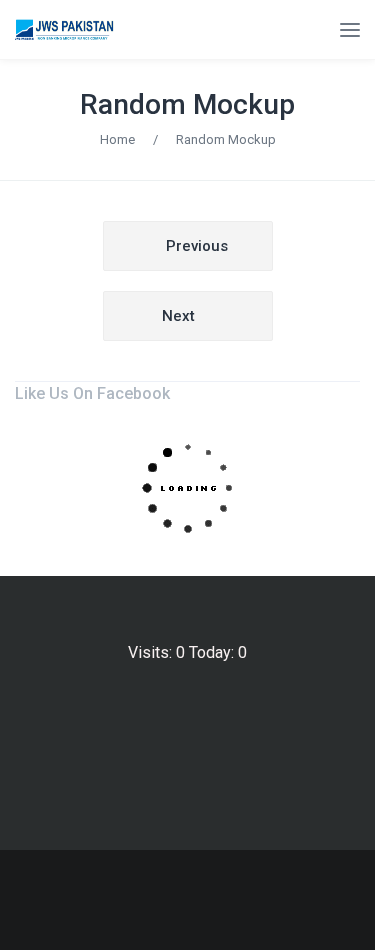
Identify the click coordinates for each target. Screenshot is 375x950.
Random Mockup (187, 104)
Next (178, 316)
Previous (197, 246)
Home (117, 139)
